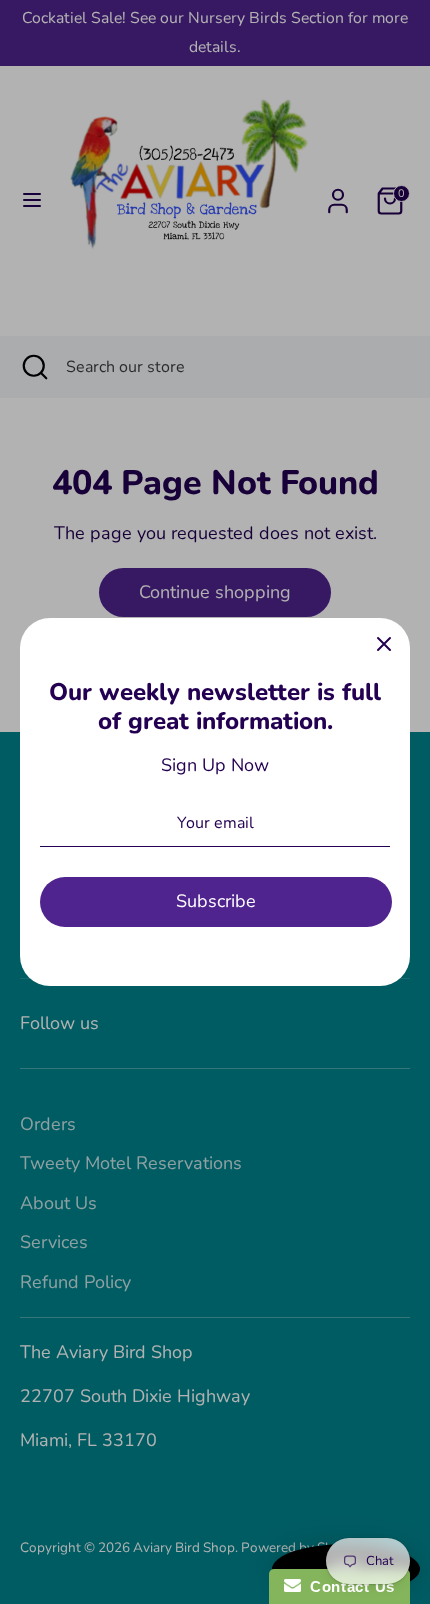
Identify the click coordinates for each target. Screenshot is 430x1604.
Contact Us (348, 1586)
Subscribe (216, 901)
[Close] (384, 644)
